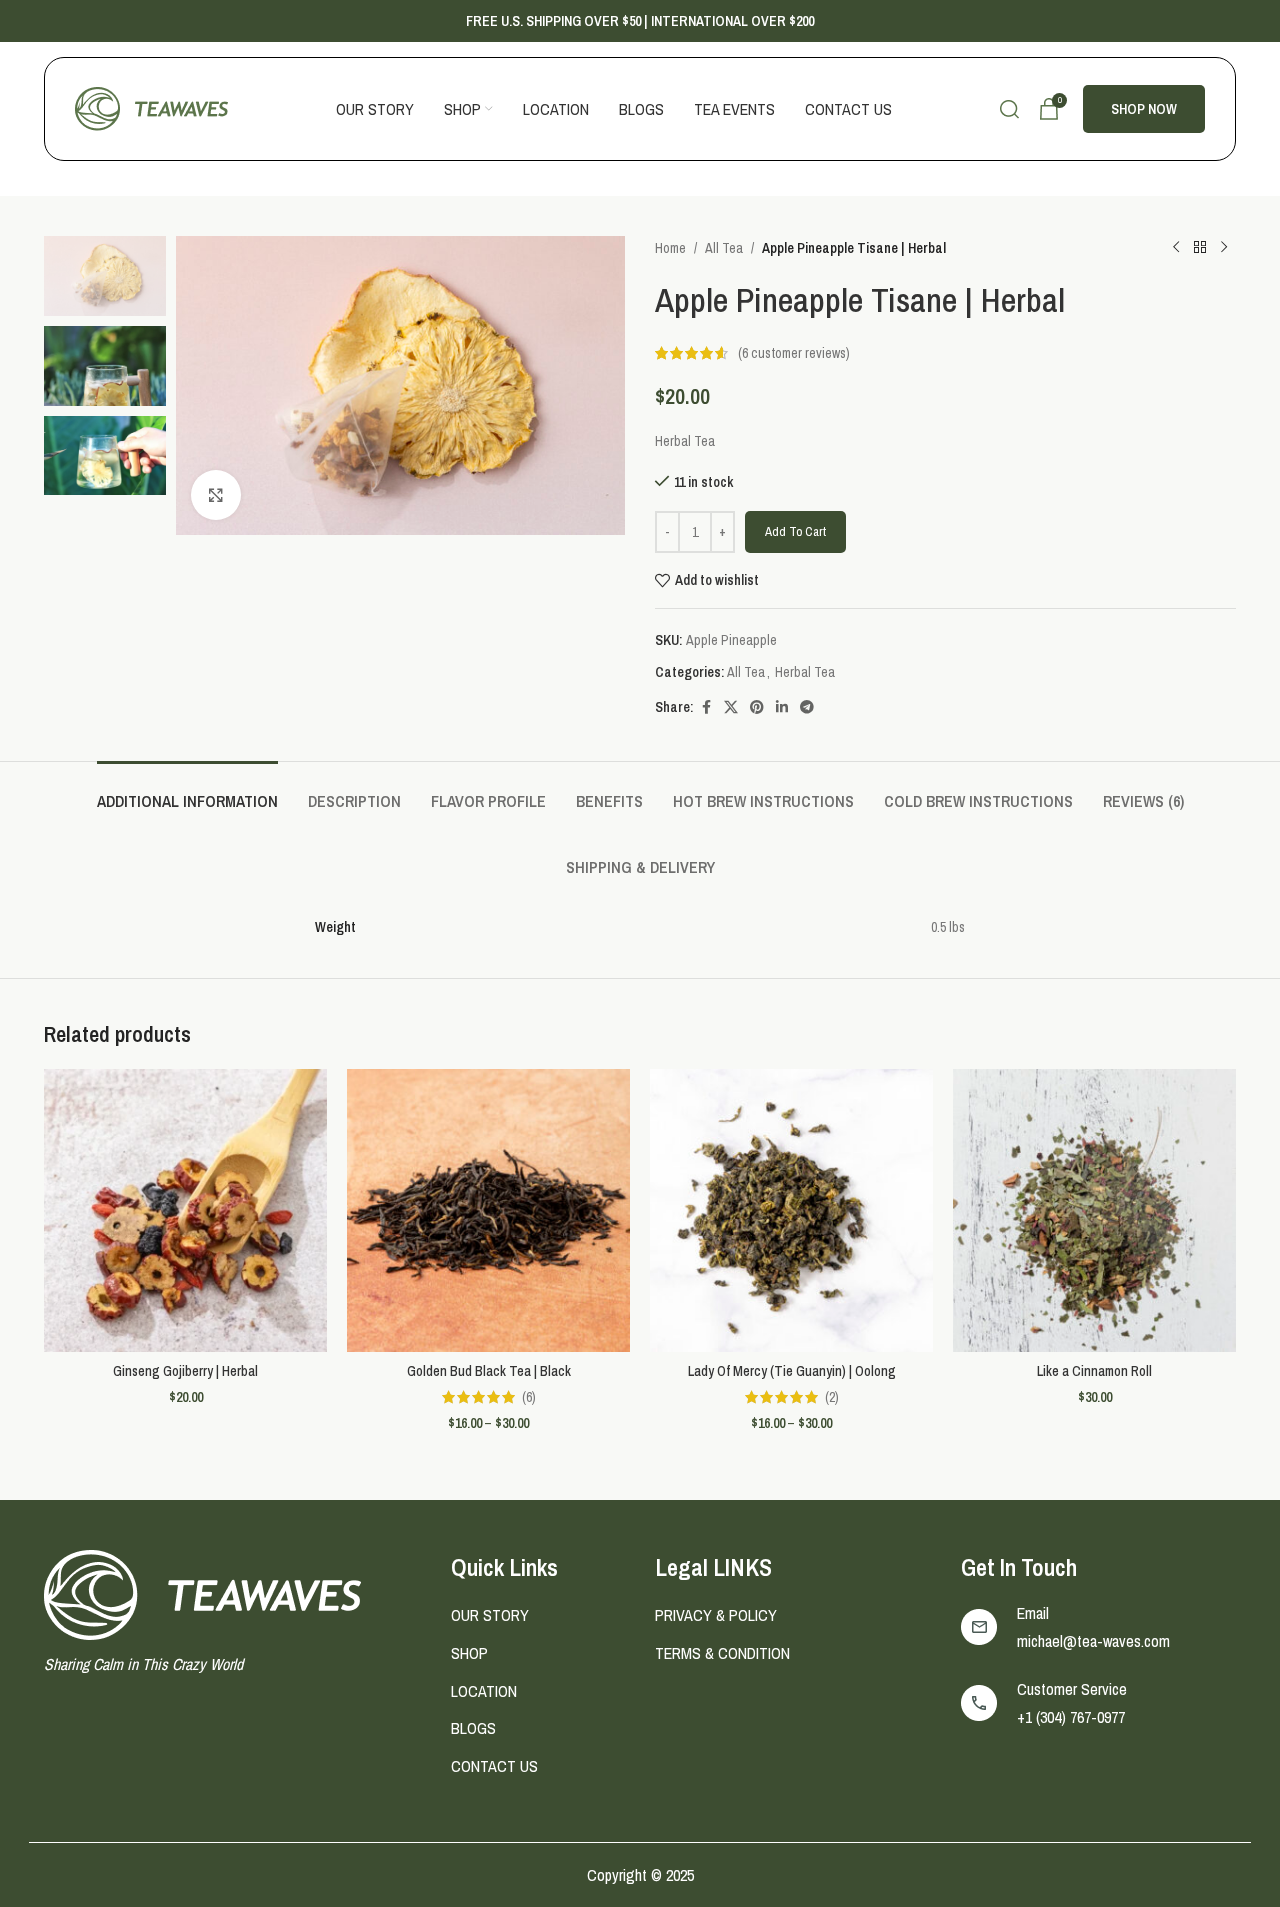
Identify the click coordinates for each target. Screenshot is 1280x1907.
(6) (529, 1397)
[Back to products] (1200, 248)
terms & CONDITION (722, 1653)
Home (670, 248)
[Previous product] (1176, 248)
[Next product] (1224, 248)
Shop (469, 1653)
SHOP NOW (1144, 109)
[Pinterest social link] (757, 707)
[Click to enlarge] (216, 495)
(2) (832, 1397)
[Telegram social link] (807, 707)
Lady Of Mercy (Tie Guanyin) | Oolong (792, 1371)
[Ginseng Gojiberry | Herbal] (185, 1210)
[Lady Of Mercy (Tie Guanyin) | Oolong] (791, 1210)
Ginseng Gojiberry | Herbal (185, 1371)
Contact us (494, 1766)
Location (484, 1691)
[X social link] (731, 707)
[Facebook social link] (706, 707)
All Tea (724, 248)
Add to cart (795, 531)
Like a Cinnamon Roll (1094, 1371)
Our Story (490, 1615)
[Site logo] (151, 108)
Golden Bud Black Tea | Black (489, 1371)
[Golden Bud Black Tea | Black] (488, 1210)
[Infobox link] (1099, 1627)
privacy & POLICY (716, 1615)
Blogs (473, 1728)
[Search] (1010, 109)
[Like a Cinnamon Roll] (1094, 1210)
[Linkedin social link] (782, 707)
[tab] (187, 791)
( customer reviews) (794, 353)
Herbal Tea (805, 672)
